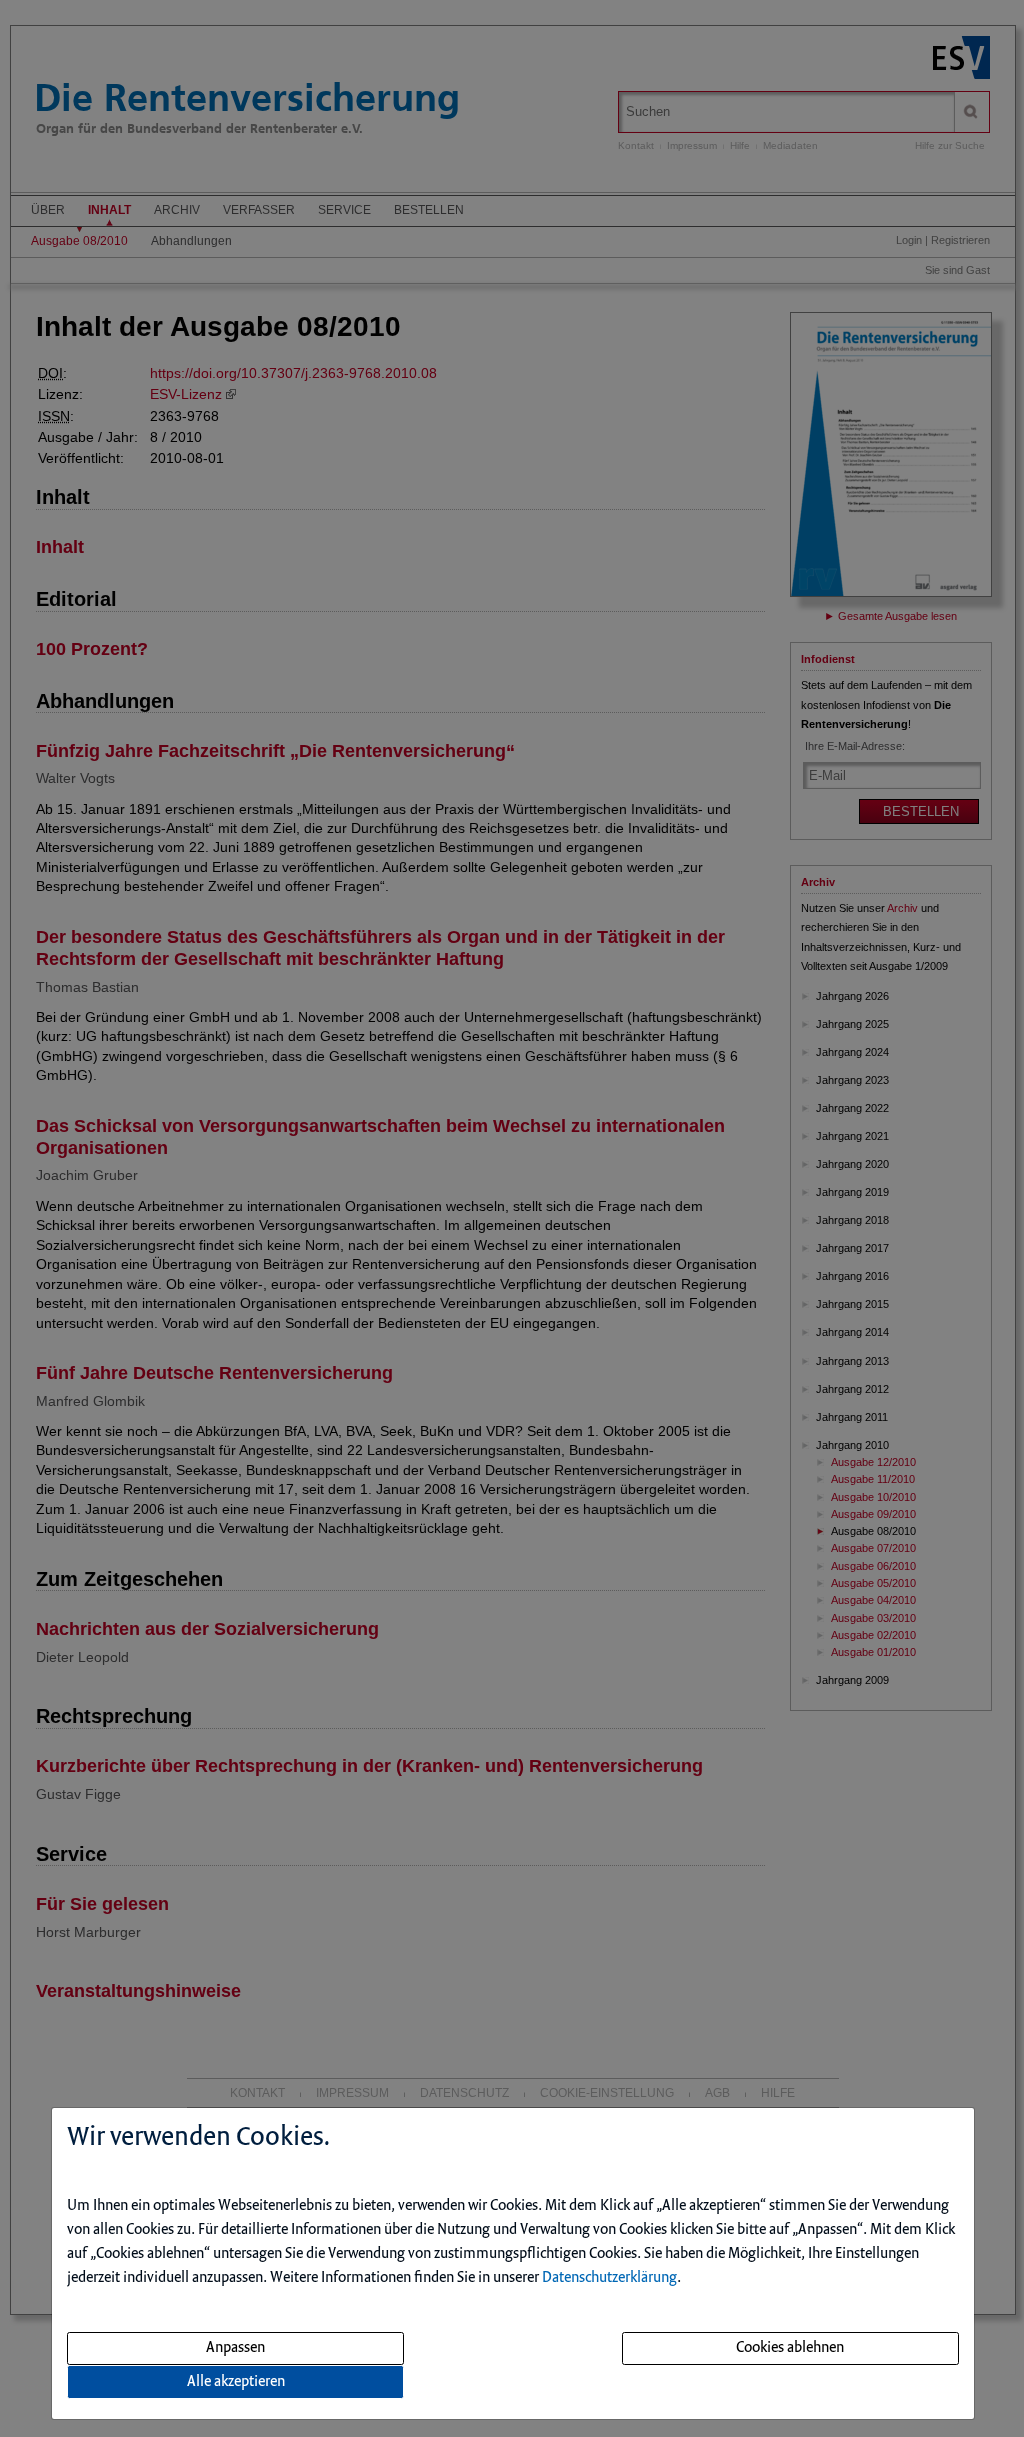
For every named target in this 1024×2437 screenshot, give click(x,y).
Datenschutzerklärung (609, 2278)
